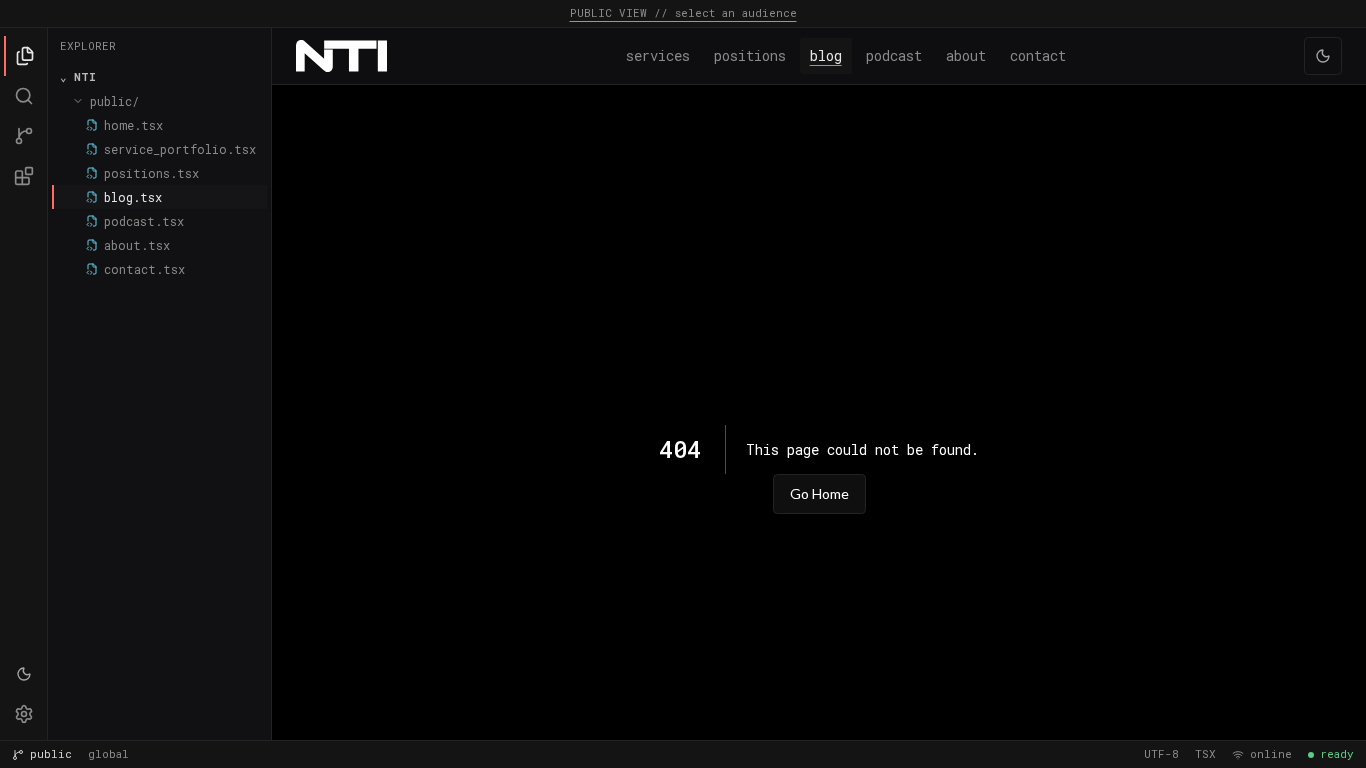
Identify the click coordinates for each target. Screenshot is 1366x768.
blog (826, 55)
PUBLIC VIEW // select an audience (683, 12)
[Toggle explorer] (24, 56)
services (658, 55)
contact (1038, 55)
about (966, 55)
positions (750, 55)
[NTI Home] (341, 56)
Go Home (819, 493)
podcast (894, 55)
